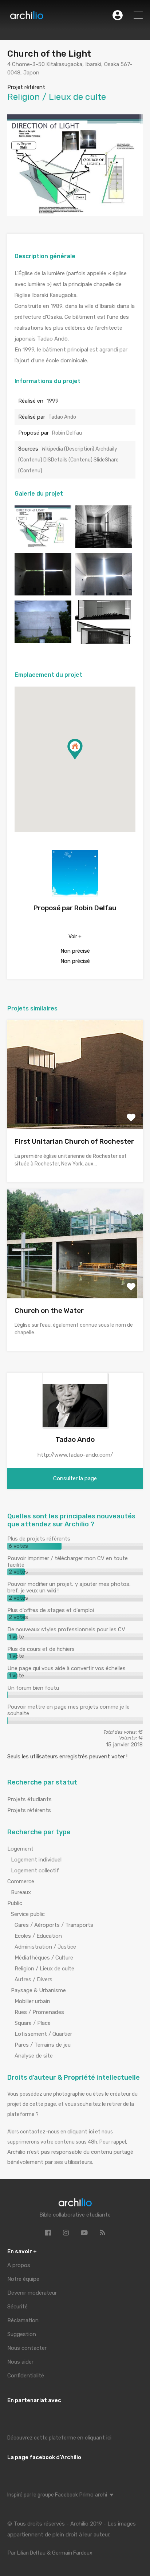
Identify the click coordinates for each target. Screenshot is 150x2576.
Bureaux (21, 1892)
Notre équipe (23, 2279)
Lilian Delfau (31, 2553)
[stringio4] (104, 640)
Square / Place (33, 2023)
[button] (82, 759)
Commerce (21, 1881)
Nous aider (20, 2362)
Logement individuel (36, 1860)
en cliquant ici (94, 2438)
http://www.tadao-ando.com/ (75, 1455)
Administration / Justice (45, 1947)
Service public (28, 1914)
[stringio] (43, 592)
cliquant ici (81, 2132)
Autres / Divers (33, 1979)
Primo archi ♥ (96, 2495)
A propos (19, 2265)
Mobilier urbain (32, 2001)
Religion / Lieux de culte (44, 1969)
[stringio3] (43, 640)
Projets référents (29, 1810)
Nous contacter (27, 2348)
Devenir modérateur (32, 2293)
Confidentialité (26, 2376)
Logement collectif (35, 1871)
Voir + (75, 937)
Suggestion (22, 2334)
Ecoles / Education (38, 1936)
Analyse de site (34, 2056)
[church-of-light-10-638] (43, 545)
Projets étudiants (29, 1799)
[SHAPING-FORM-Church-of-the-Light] (104, 545)
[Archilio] (27, 17)
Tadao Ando (62, 417)
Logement (20, 1849)
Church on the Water (49, 1311)
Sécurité (17, 2307)
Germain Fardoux (72, 2553)
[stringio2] (104, 592)
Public (15, 1903)
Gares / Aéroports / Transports (54, 1925)
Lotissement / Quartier (43, 2034)
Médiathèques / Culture (44, 1958)
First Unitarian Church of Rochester (74, 1141)
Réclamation (23, 2320)
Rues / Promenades (39, 2012)
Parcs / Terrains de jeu (43, 2045)
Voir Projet (75, 1108)
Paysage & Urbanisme (38, 1990)
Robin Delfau (67, 433)
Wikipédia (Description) (68, 449)
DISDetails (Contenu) (68, 460)
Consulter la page (75, 1478)
